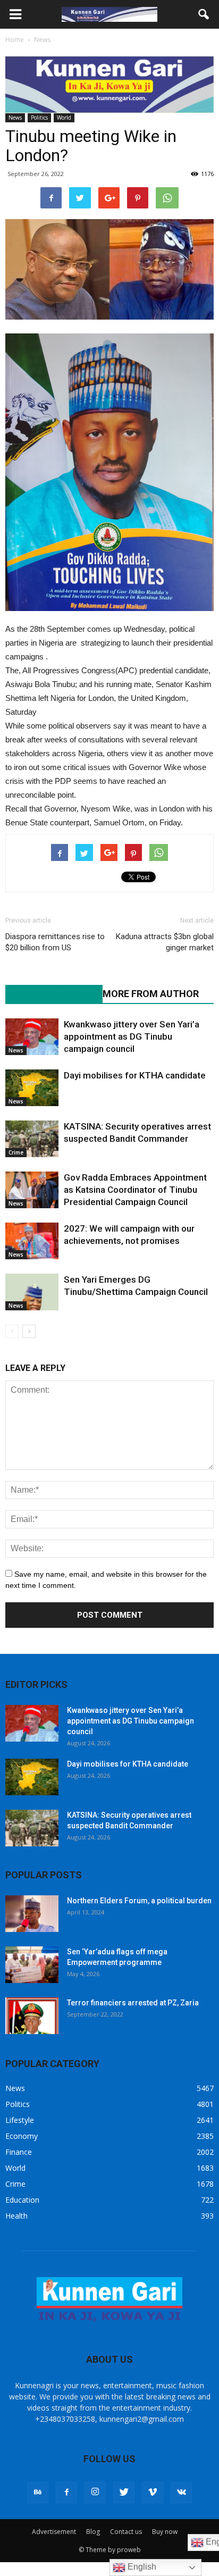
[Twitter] (124, 2493)
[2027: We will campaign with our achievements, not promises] (32, 1241)
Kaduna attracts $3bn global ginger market (165, 942)
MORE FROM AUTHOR (151, 994)
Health (16, 2216)
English (141, 2567)
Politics (39, 118)
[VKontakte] (181, 2493)
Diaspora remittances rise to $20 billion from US (55, 942)
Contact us (126, 2532)
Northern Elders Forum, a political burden (139, 1901)
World (64, 118)
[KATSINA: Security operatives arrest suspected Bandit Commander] (32, 1139)
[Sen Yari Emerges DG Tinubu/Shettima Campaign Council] (32, 1292)
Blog (93, 2532)
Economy (22, 2136)
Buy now (165, 2532)
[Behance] (38, 2493)
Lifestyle (20, 2120)
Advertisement (54, 2532)
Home (15, 40)
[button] (204, 14)
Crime (16, 1152)
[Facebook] (66, 2493)
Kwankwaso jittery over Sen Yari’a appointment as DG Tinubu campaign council (132, 1036)
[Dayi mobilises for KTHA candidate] (32, 1088)
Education (22, 2200)
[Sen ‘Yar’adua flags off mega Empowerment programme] (32, 1965)
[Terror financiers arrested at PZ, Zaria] (32, 2016)
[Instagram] (95, 2493)
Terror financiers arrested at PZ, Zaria (133, 2003)
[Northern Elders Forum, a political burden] (32, 1914)
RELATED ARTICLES (48, 994)
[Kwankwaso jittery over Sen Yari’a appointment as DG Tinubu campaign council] (32, 1037)
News (15, 118)
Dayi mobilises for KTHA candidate (135, 1075)
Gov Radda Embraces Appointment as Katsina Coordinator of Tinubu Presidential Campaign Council (135, 1190)
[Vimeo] (153, 2493)
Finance (19, 2152)
